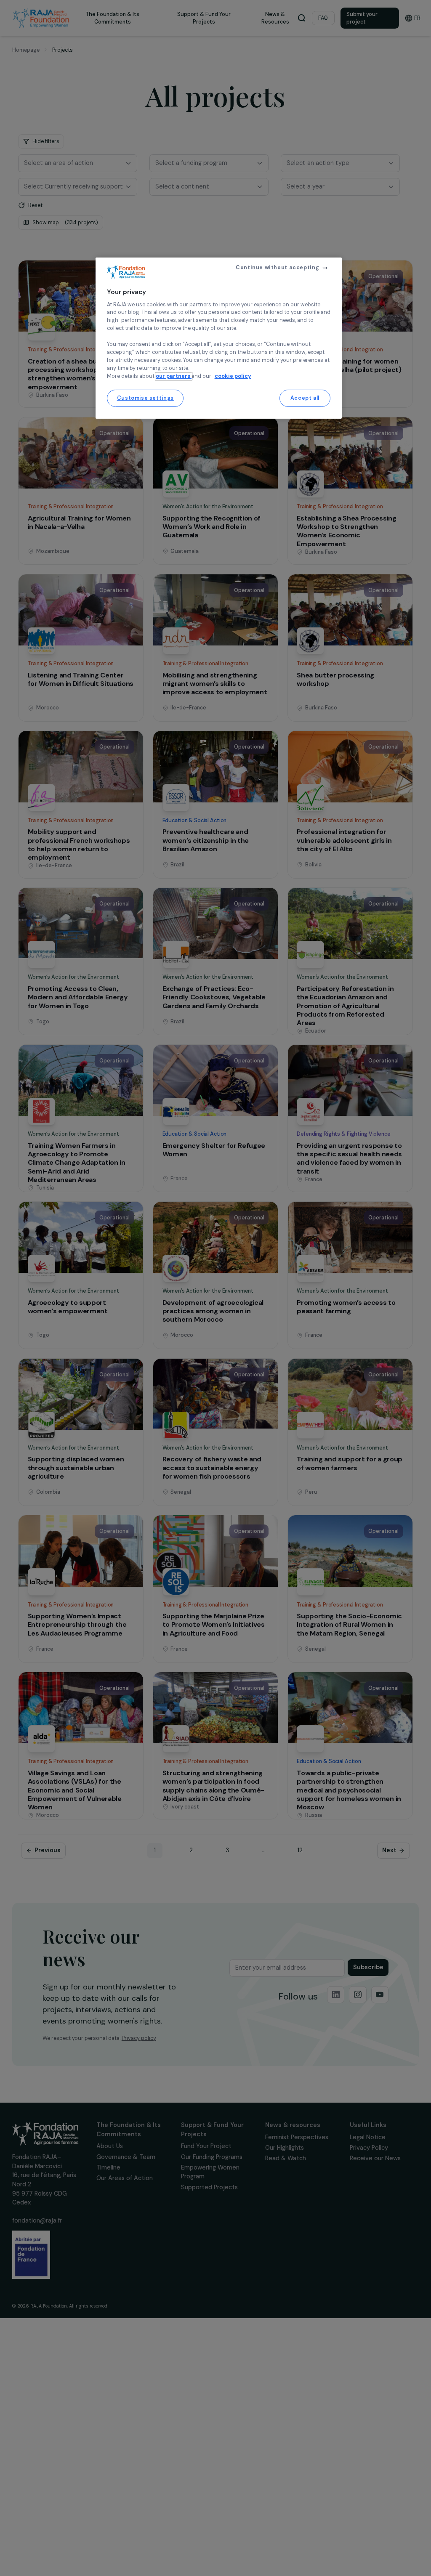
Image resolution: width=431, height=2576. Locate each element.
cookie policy (233, 376)
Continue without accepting (277, 268)
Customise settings (145, 398)
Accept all (305, 398)
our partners (174, 376)
